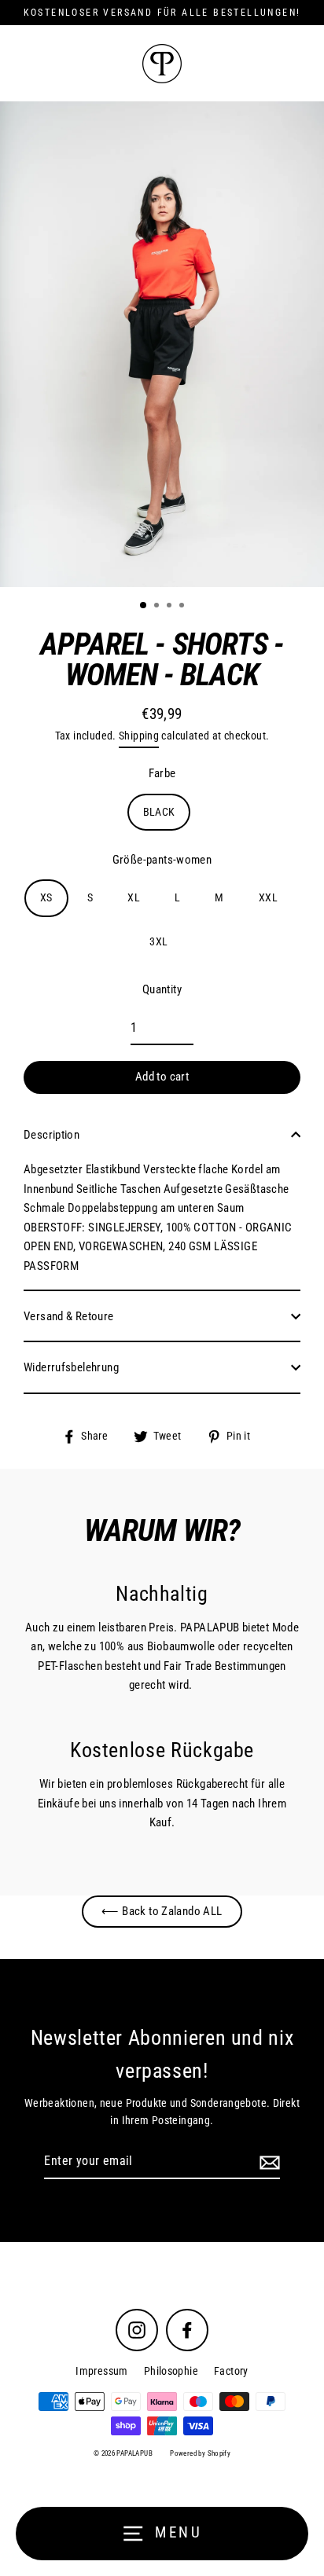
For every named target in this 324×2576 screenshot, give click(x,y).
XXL (268, 897)
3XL (158, 941)
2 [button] (158, 607)
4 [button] (183, 607)
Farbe (162, 773)
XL (134, 897)
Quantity (162, 989)
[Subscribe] (267, 2162)
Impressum (101, 2371)
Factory (231, 2371)
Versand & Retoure (69, 1316)
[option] (162, 344)
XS (46, 897)
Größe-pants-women (162, 860)
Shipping (139, 736)
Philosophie (171, 2371)
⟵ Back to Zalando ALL (162, 1911)
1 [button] (144, 606)
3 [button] (171, 607)
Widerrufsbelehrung (71, 1367)
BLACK (159, 812)
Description (52, 1135)
